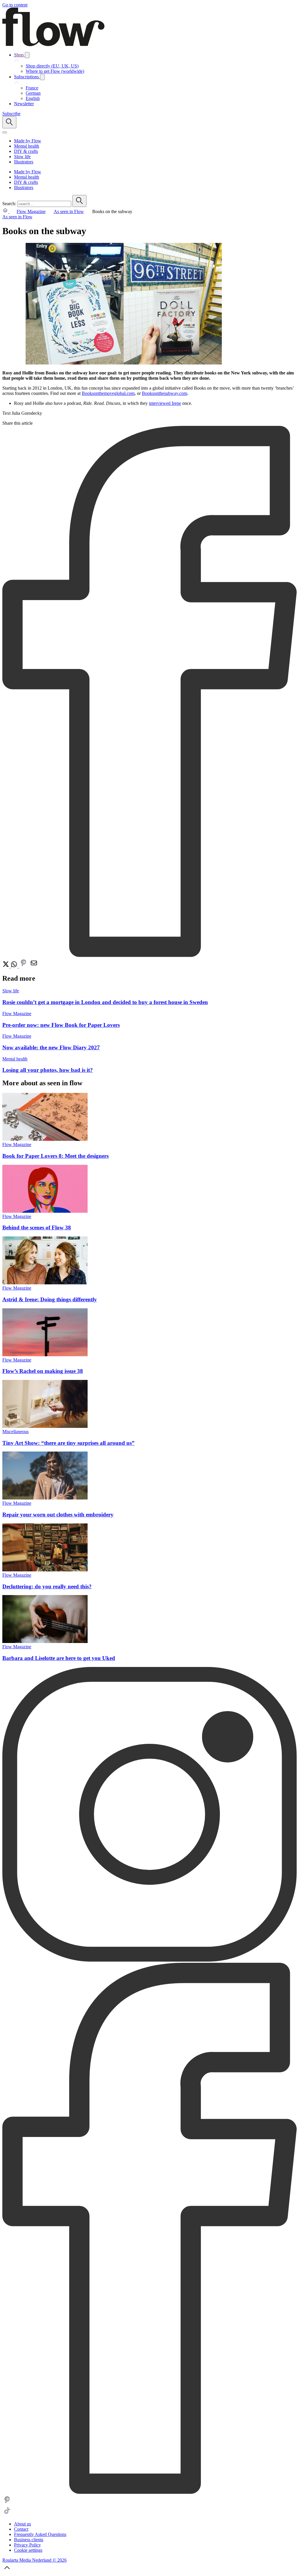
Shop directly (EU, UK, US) (52, 66)
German (33, 93)
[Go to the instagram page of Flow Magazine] (149, 1960)
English (33, 98)
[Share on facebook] (149, 955)
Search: (9, 204)
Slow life (11, 991)
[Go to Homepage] (53, 45)
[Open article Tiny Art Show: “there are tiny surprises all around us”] (45, 1426)
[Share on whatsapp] (15, 966)
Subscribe (11, 114)
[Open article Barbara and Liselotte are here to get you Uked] (45, 1641)
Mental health (15, 1059)
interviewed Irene (165, 403)
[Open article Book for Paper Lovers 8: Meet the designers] (45, 1139)
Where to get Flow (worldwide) (55, 71)
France (32, 88)
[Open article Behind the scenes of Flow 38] (45, 1211)
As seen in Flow (69, 211)
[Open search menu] (9, 122)
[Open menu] (5, 132)
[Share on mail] (34, 966)
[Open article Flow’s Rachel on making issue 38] (45, 1355)
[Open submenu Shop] (27, 55)
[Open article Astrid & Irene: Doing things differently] (45, 1283)
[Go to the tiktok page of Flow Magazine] (7, 2514)
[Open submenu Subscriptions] (42, 77)
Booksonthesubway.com (165, 393)
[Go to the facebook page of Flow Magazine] (149, 2492)
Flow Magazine (31, 211)
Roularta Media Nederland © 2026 (34, 2560)
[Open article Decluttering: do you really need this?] (45, 1570)
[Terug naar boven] (7, 2571)
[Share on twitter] (6, 966)
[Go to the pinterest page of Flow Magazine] (7, 2503)
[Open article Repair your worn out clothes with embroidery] (45, 1498)
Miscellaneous (15, 1432)
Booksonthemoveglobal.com (108, 393)
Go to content (15, 5)
